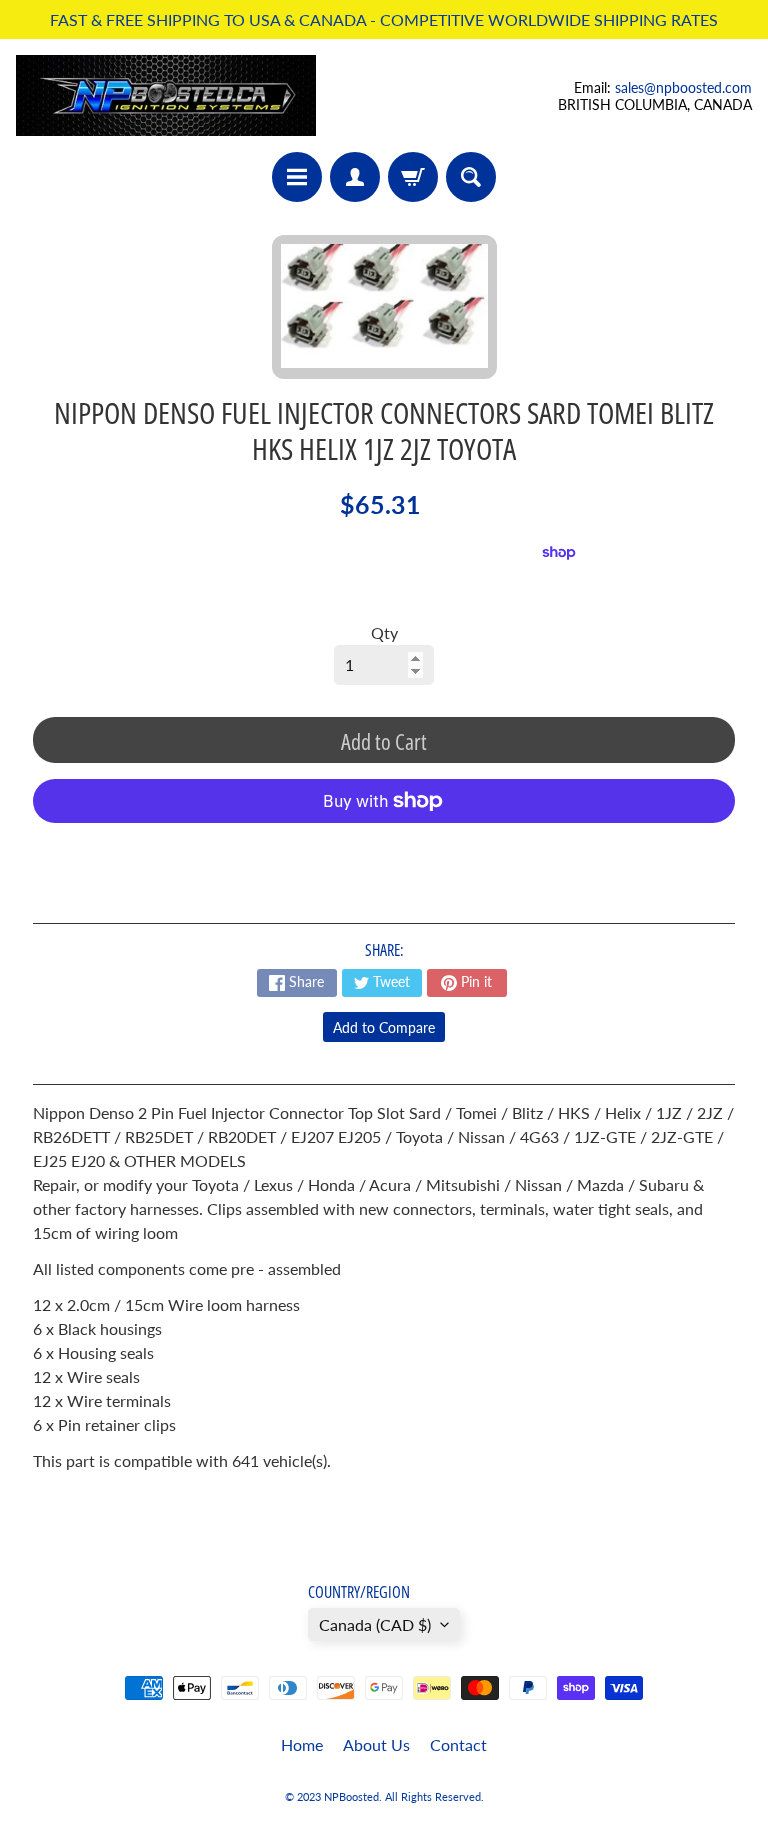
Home (302, 1744)
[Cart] (413, 177)
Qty (384, 632)
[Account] (355, 177)
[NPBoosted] (166, 95)
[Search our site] (471, 177)
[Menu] (297, 177)
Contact (458, 1744)
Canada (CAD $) (375, 1624)
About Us (376, 1744)
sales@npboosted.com (683, 87)
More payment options (384, 850)
